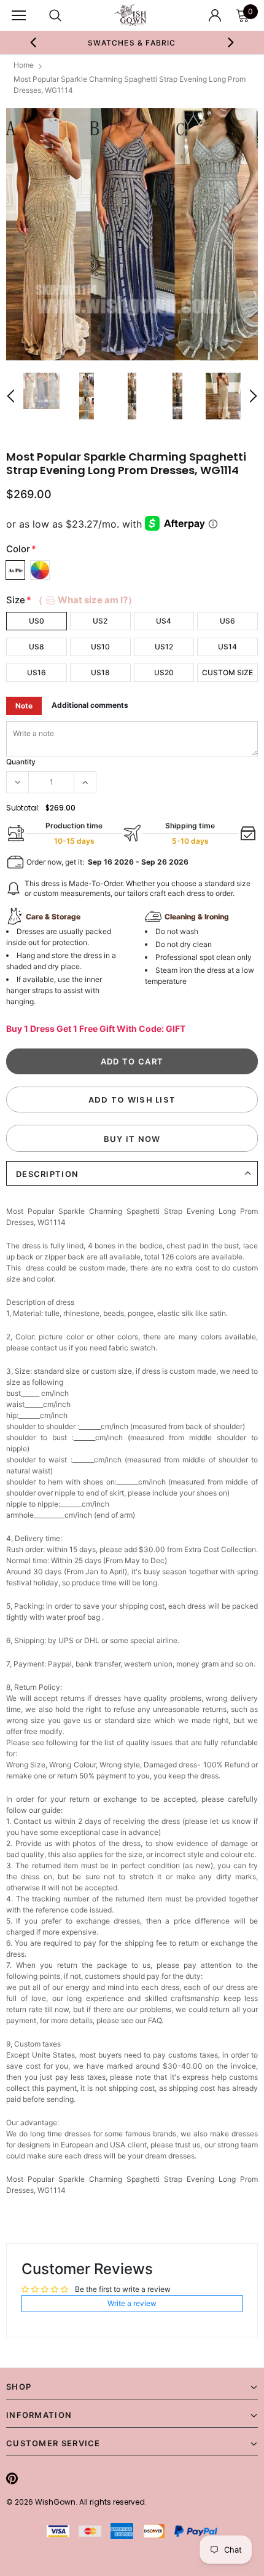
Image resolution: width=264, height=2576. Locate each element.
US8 (37, 647)
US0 (37, 621)
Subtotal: (23, 808)
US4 (164, 621)
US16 (37, 672)
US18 (100, 672)
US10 (100, 647)
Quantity (21, 762)
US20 (164, 672)
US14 (227, 647)
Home (24, 65)
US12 (164, 647)
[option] (132, 234)
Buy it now (132, 1139)
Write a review (132, 2303)
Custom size (227, 672)
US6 (227, 621)
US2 (100, 621)
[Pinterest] (12, 2478)
